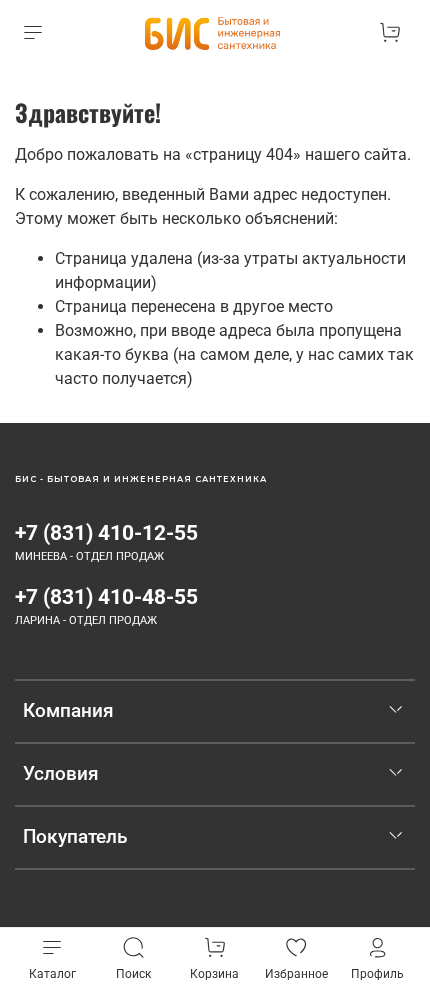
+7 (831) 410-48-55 (106, 597)
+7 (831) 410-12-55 (106, 533)
